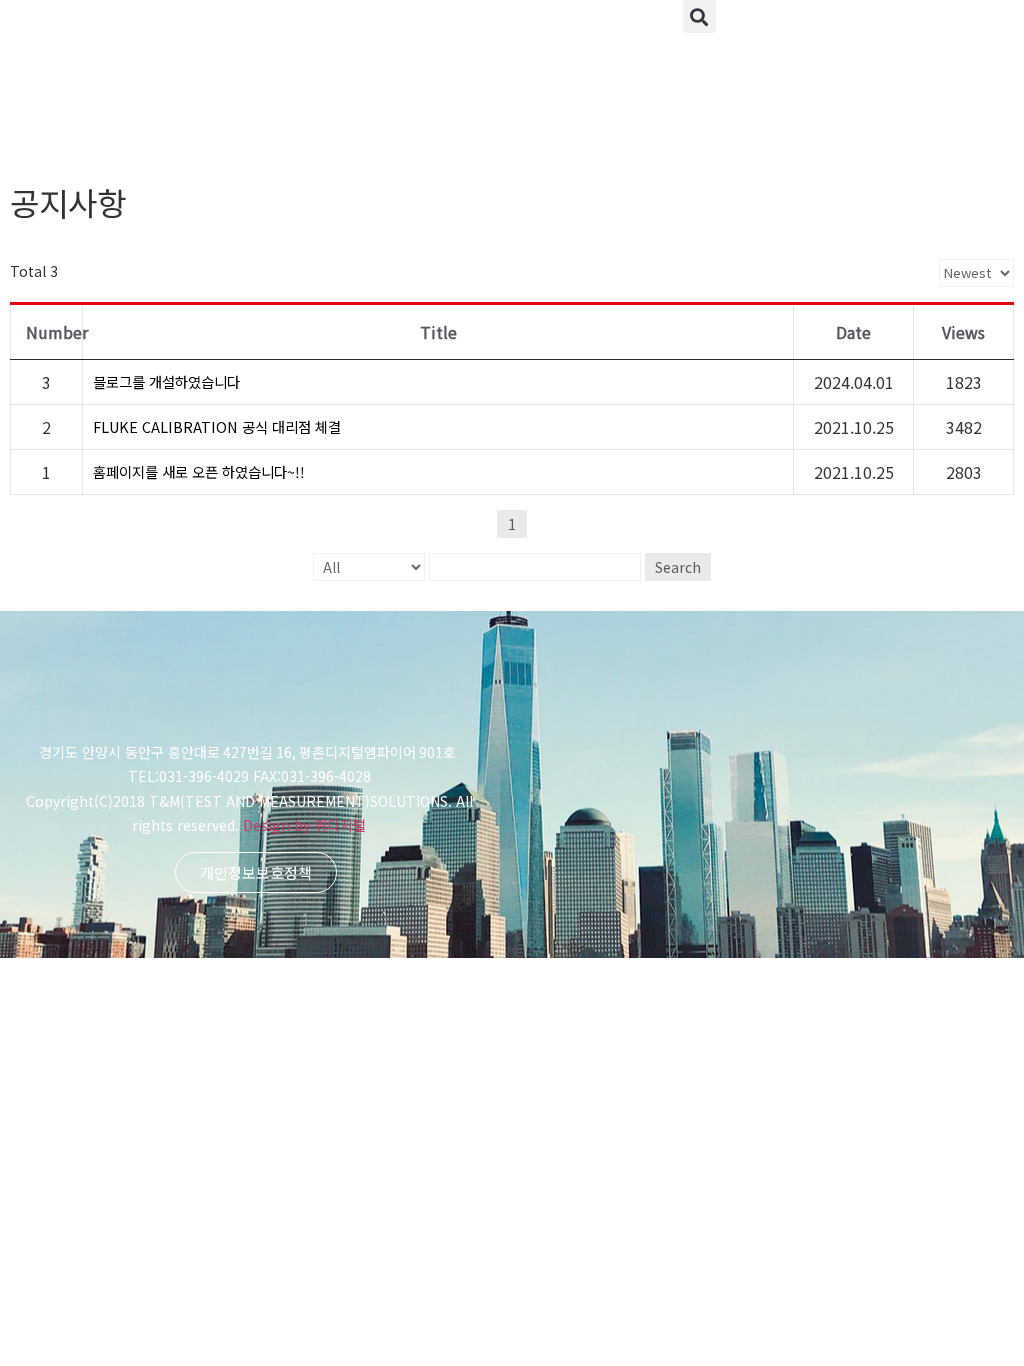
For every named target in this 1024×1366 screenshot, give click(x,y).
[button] (699, 16)
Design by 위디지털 (304, 825)
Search (678, 567)
